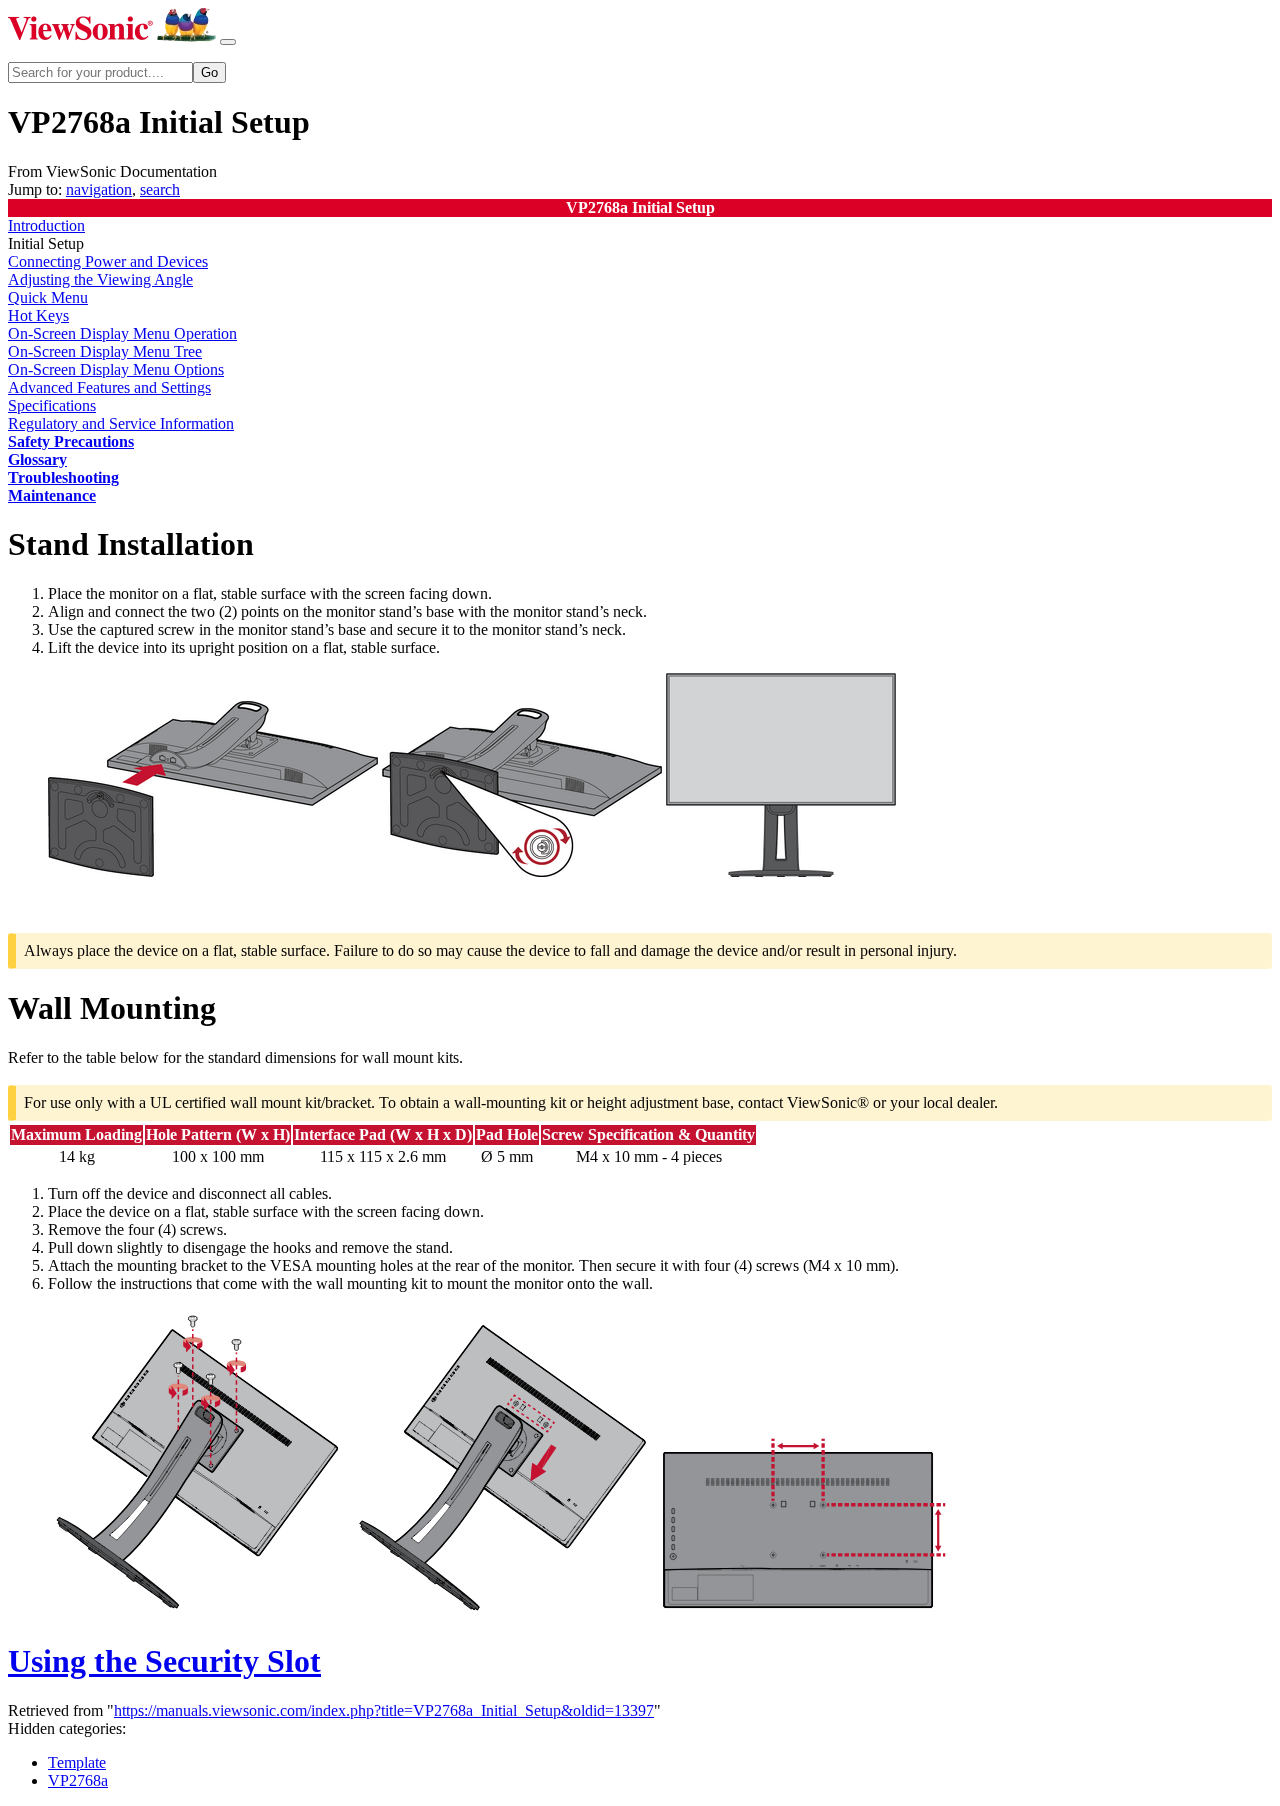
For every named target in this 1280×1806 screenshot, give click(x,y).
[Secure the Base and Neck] (522, 871)
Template (77, 1762)
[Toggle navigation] (228, 42)
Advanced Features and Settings (109, 387)
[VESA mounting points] (806, 1612)
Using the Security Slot (164, 1661)
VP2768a (78, 1780)
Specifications (52, 405)
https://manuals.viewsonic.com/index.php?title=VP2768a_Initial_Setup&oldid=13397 (384, 1710)
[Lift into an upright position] (781, 871)
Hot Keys (38, 315)
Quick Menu (48, 297)
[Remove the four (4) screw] (198, 1612)
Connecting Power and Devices (108, 261)
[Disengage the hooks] (502, 1612)
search (160, 189)
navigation (99, 189)
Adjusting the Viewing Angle (100, 279)
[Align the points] (213, 871)
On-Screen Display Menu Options (116, 369)
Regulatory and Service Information (121, 423)
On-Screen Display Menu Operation (122, 333)
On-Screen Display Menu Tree (105, 351)
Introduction (46, 225)
